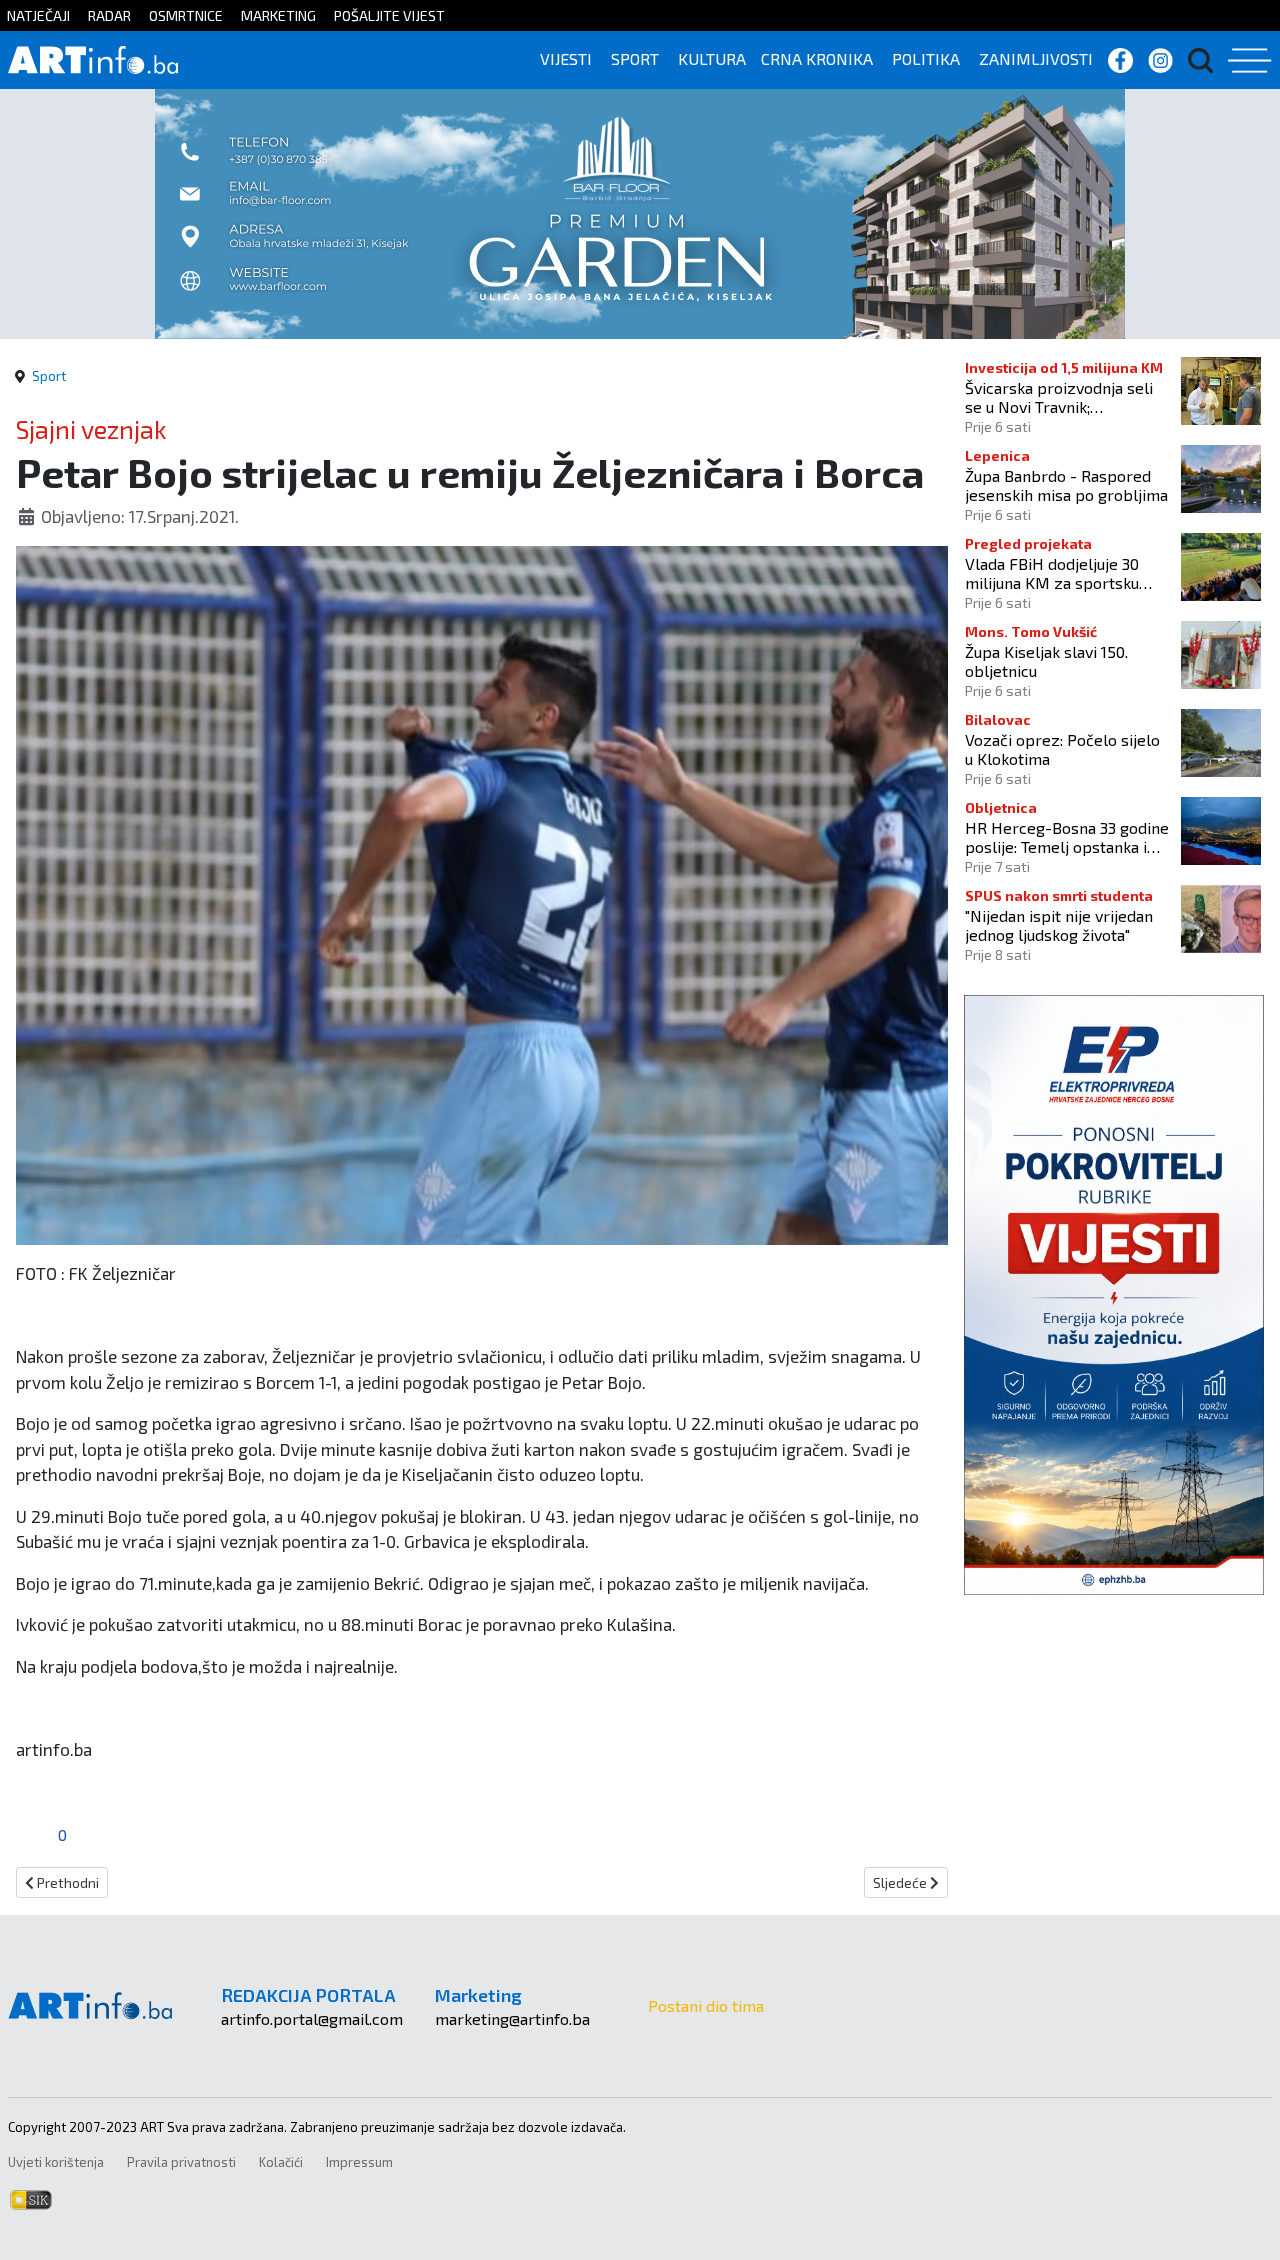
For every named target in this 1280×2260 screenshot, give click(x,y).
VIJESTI (566, 58)
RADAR (109, 15)
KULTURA (712, 58)
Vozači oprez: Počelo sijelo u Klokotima (1062, 749)
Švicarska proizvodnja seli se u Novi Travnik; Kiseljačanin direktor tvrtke (1063, 397)
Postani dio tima (706, 2005)
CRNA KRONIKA (817, 58)
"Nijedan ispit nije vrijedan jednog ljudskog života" (1059, 925)
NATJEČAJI (38, 15)
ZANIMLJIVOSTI (1036, 58)
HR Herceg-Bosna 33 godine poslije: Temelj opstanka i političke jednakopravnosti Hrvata (1067, 837)
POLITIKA (926, 58)
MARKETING (278, 15)
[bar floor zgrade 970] (640, 211)
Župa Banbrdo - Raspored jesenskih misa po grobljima (1066, 485)
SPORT (635, 58)
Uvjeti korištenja (56, 2162)
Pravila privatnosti (181, 2162)
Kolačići (281, 2162)
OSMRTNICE (186, 15)
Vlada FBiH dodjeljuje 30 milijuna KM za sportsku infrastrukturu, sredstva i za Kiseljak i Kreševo (1064, 573)
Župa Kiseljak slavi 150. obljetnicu (1046, 661)
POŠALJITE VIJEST (389, 15)
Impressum (359, 2162)
